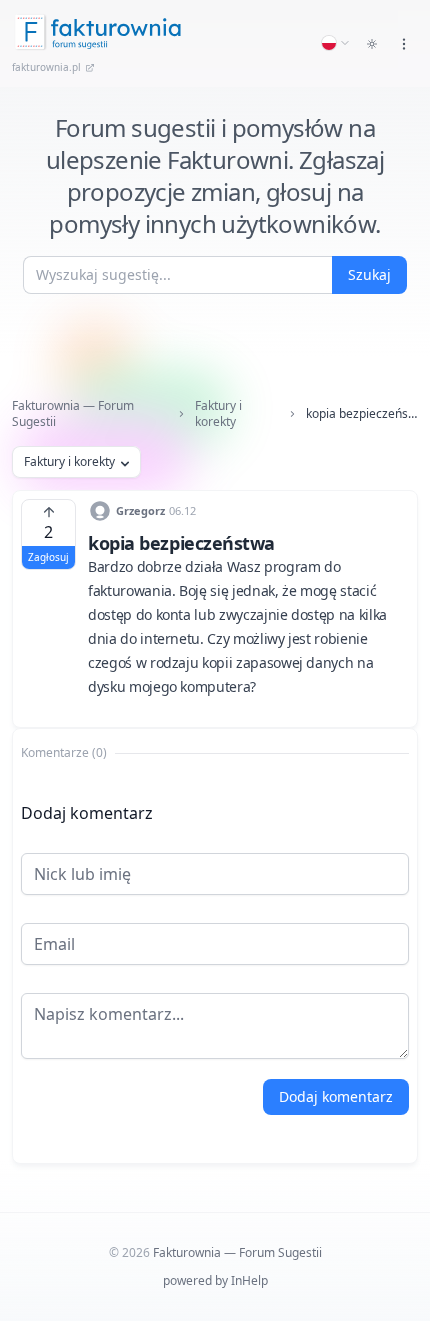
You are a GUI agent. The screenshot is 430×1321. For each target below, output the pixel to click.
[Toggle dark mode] (372, 44)
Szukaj (369, 274)
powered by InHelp (215, 1280)
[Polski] (336, 43)
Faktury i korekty (218, 414)
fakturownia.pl (46, 67)
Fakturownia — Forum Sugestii (73, 414)
